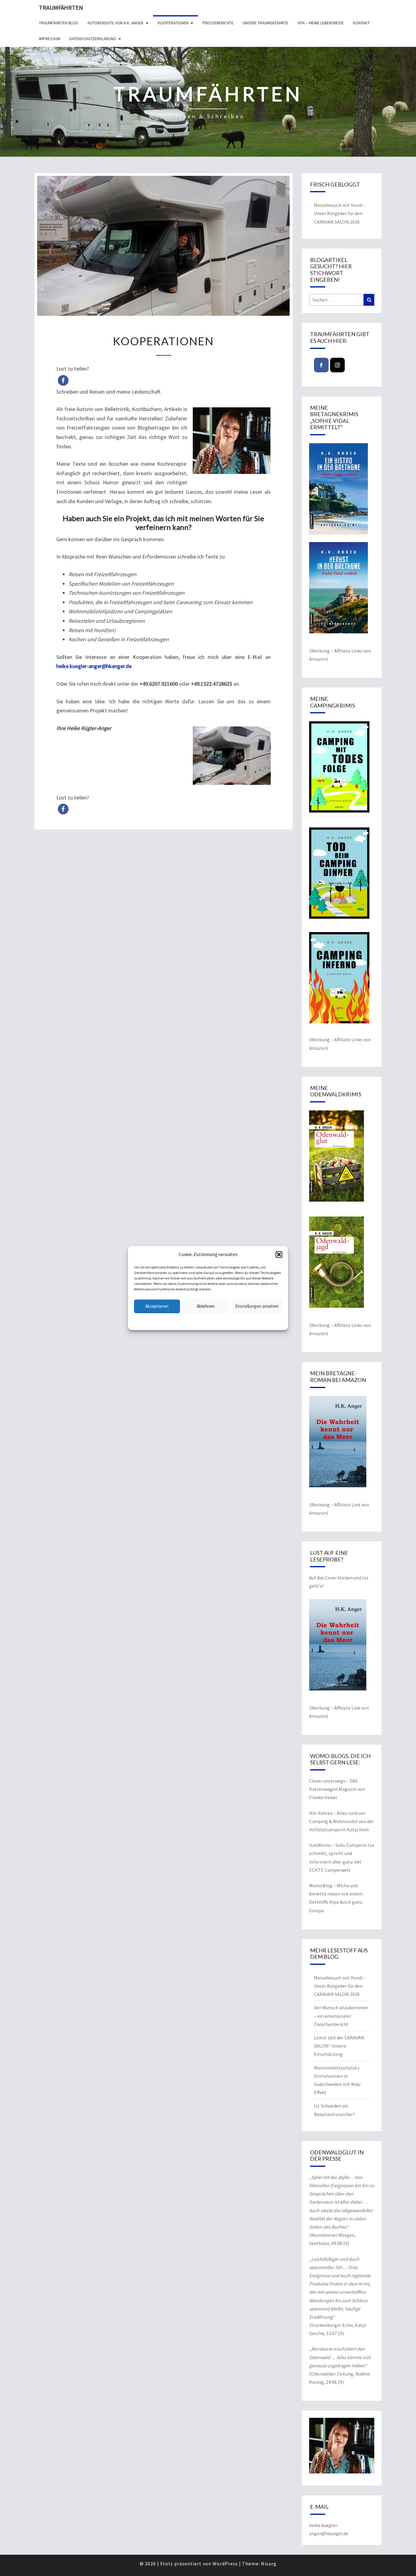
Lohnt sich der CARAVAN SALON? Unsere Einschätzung (339, 2046)
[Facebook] (321, 365)
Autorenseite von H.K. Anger (115, 23)
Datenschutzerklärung (169, 1321)
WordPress (225, 2564)
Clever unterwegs (327, 1781)
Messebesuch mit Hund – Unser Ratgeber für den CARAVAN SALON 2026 (340, 213)
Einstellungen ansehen (257, 1306)
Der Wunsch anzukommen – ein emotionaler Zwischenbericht (341, 2016)
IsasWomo (320, 1845)
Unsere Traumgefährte (266, 23)
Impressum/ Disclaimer (247, 1321)
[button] (279, 1255)
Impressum (50, 39)
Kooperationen (173, 23)
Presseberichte (218, 23)
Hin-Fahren (321, 1813)
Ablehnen (206, 1306)
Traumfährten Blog (59, 23)
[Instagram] (337, 365)
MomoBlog (321, 1885)
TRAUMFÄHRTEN (61, 7)
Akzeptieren (157, 1306)
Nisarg (269, 2564)
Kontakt (361, 23)
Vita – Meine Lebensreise (321, 23)
